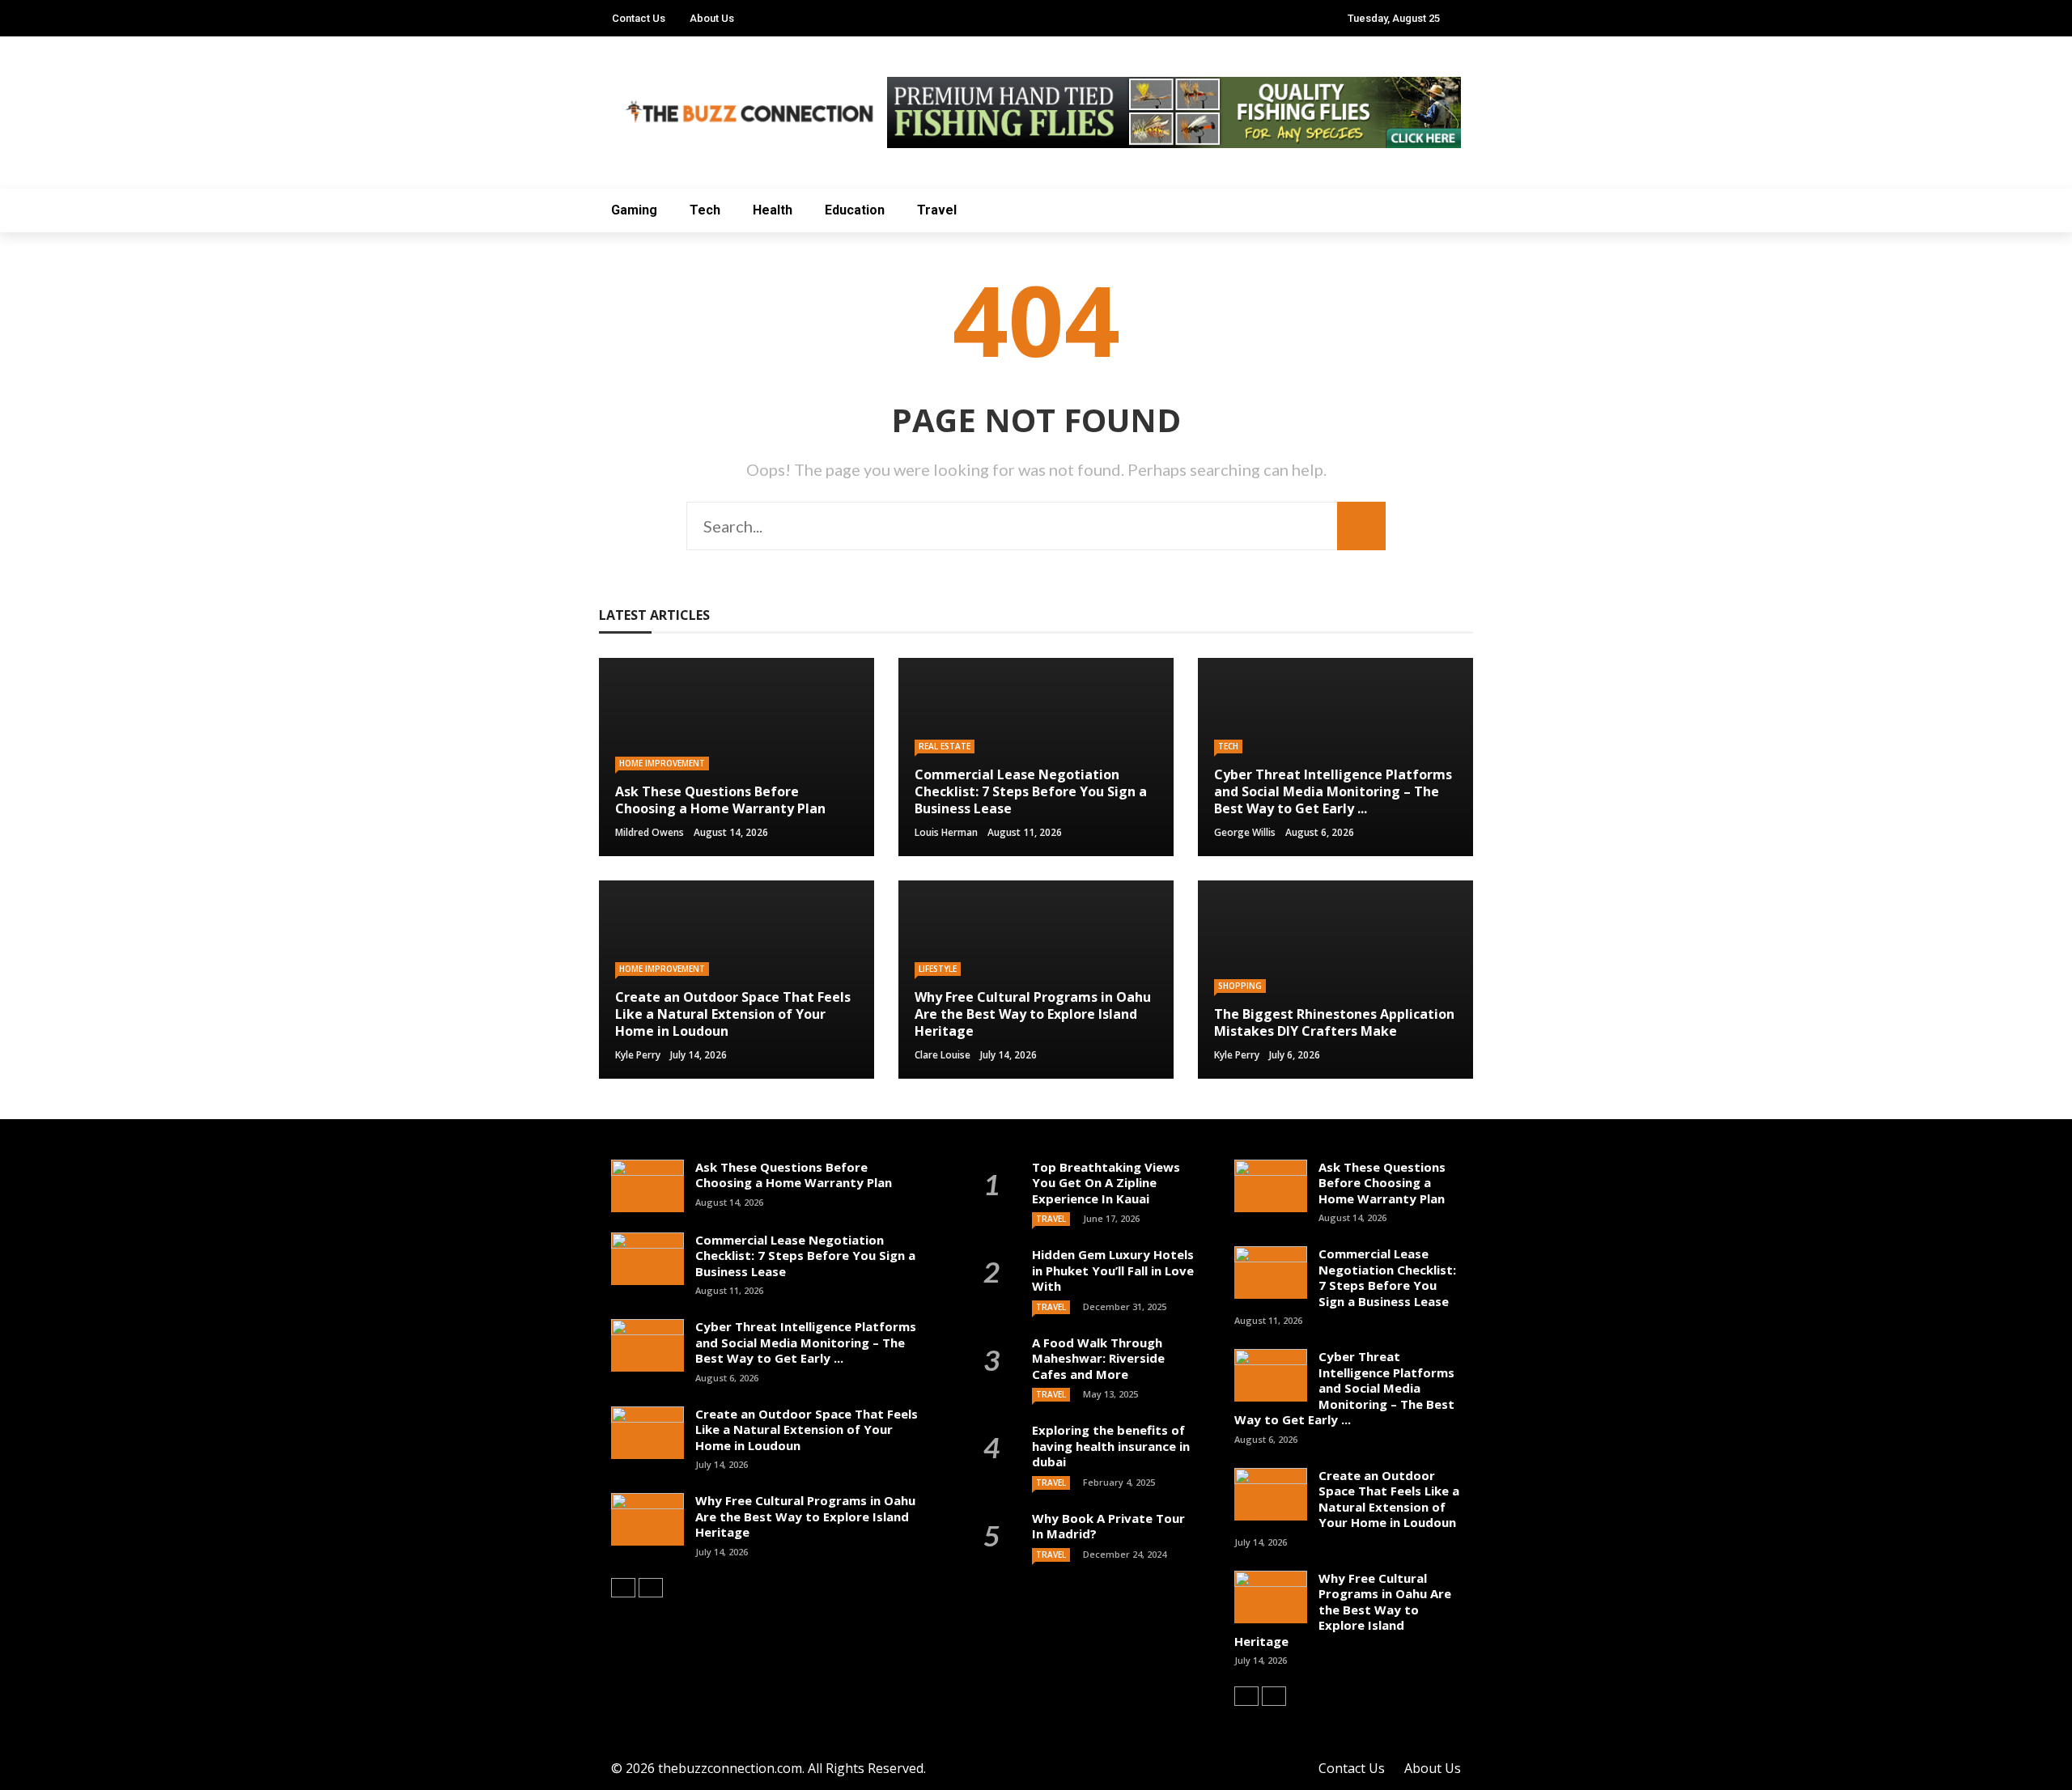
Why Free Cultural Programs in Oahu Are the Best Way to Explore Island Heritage (805, 1516)
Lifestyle (938, 969)
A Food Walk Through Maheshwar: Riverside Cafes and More (1098, 1358)
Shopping (1240, 986)
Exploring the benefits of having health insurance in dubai (1111, 1446)
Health (773, 210)
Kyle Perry (638, 1055)
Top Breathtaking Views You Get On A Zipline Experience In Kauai (1106, 1183)
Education (855, 210)
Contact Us (639, 18)
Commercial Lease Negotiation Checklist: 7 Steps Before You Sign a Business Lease (805, 1256)
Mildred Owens (650, 832)
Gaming (634, 210)
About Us (712, 18)
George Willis (1245, 832)
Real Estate (945, 746)
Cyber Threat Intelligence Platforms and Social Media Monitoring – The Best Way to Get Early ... (806, 1342)
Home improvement (662, 763)
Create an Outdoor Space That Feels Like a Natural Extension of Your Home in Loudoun (807, 1429)
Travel (937, 210)
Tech (705, 210)
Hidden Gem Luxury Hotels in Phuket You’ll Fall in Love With (1113, 1270)
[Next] (651, 1588)
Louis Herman (946, 832)
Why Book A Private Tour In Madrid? (1108, 1526)
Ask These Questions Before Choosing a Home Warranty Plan (794, 1175)
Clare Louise (943, 1055)
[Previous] (623, 1588)
